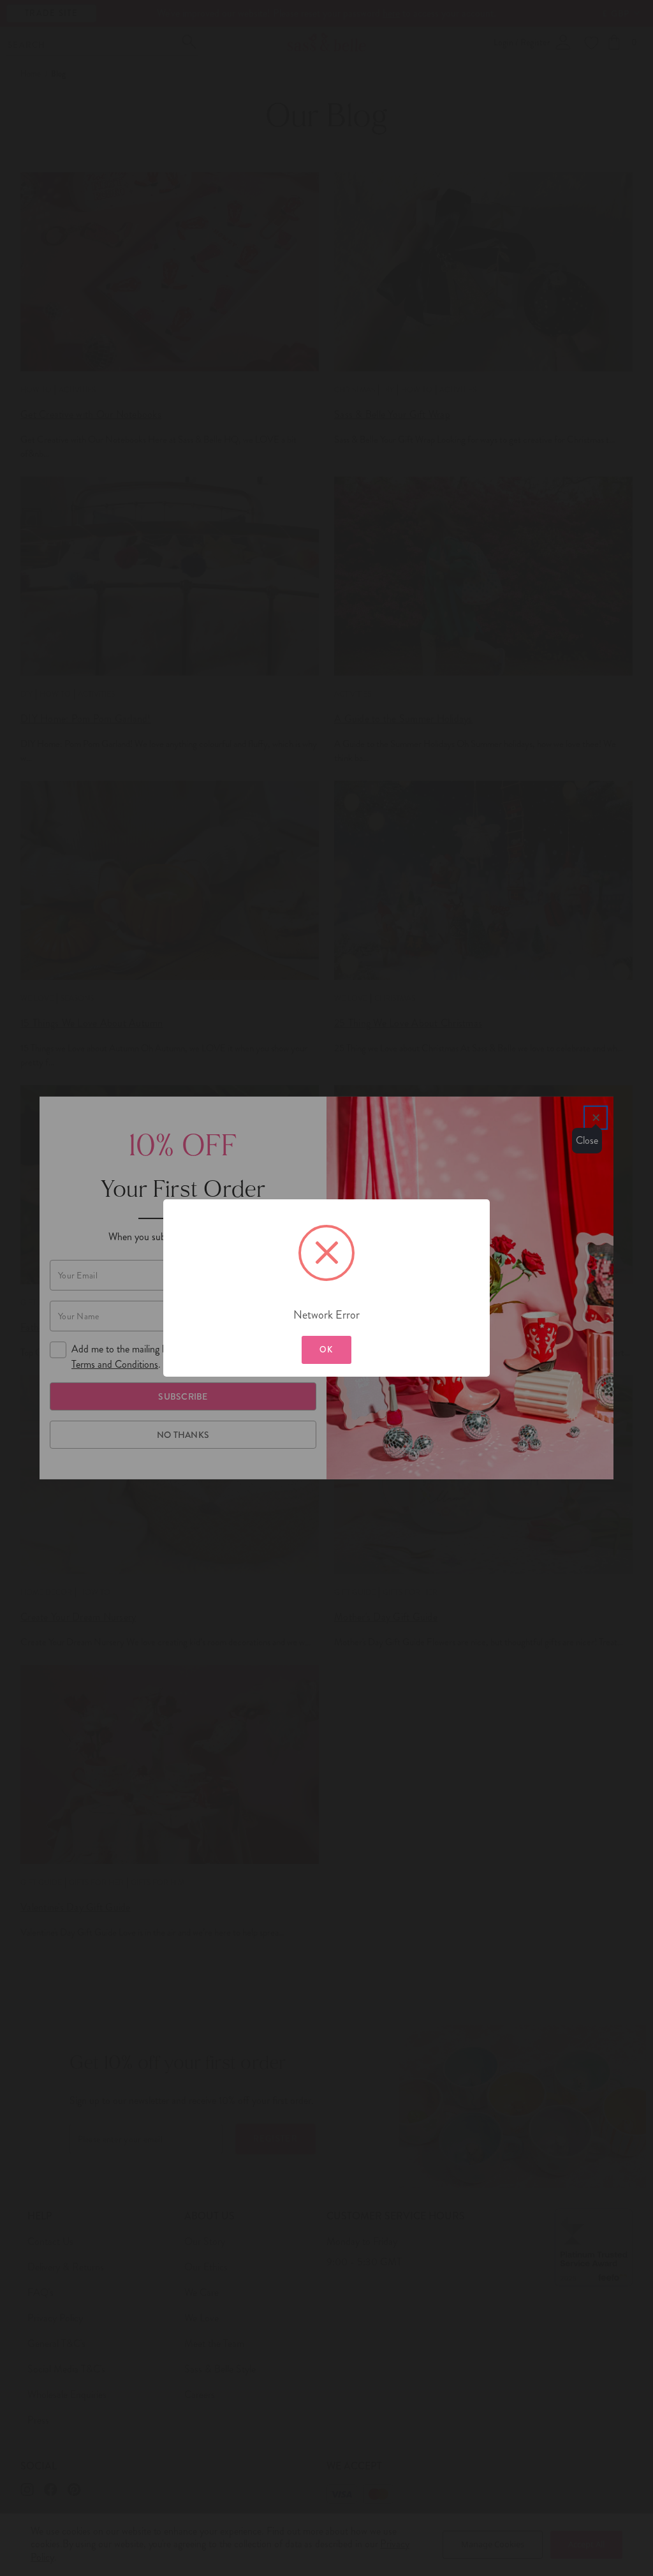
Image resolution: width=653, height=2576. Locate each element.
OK (326, 1350)
